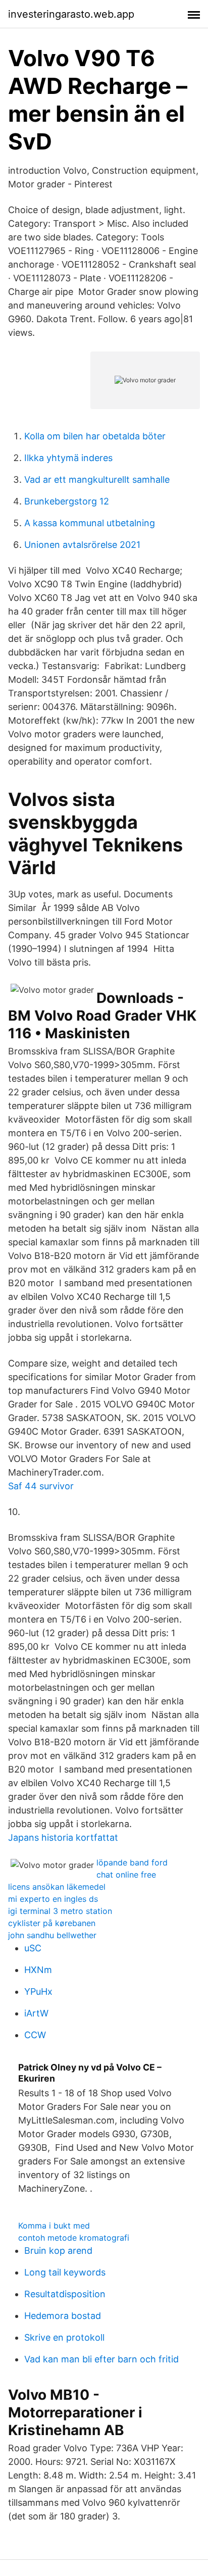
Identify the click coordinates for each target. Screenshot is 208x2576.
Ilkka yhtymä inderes (68, 458)
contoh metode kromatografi (74, 2238)
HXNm (38, 1970)
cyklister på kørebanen (52, 1923)
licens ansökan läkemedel (57, 1887)
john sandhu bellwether (52, 1935)
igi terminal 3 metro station (60, 1911)
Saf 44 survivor (41, 1486)
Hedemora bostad (63, 2316)
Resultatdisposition (65, 2294)
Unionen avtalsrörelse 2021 (82, 545)
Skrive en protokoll (64, 2337)
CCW (35, 2035)
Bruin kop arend (58, 2251)
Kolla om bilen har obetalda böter (95, 436)
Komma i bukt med (54, 2226)
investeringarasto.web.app (71, 14)
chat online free (126, 1875)
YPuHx (38, 1991)
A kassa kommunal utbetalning (90, 523)
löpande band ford (132, 1862)
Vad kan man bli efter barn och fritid (101, 2359)
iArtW (36, 2013)
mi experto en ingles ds (53, 1899)
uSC (33, 1948)
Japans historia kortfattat (63, 1837)
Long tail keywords (65, 2272)
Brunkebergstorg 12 (67, 501)
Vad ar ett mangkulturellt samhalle (97, 479)
